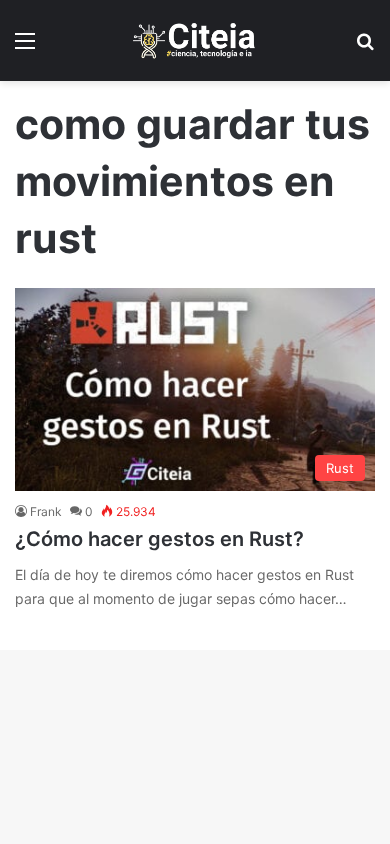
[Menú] (25, 47)
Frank (46, 511)
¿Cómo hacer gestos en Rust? (159, 539)
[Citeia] (195, 40)
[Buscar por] (365, 47)
